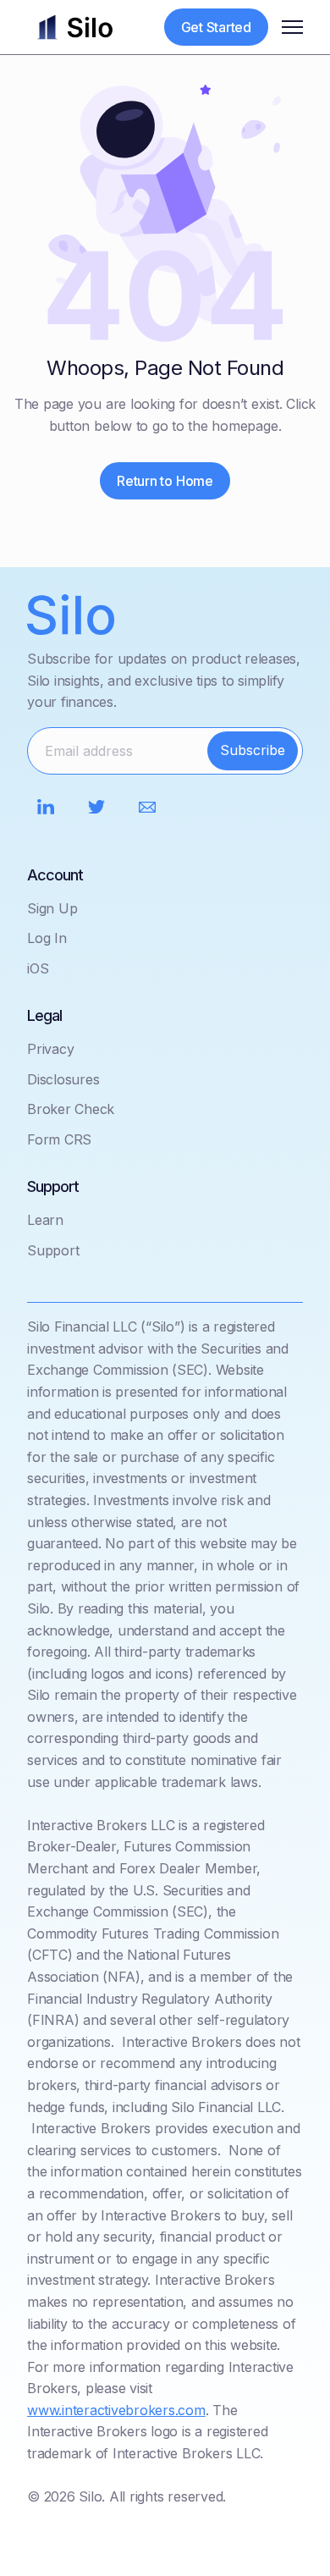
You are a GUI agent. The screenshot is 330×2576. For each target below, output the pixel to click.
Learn (45, 1220)
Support (53, 1250)
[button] (292, 27)
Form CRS (59, 1139)
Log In (47, 938)
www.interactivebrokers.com (116, 2410)
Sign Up (52, 908)
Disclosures (63, 1079)
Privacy (50, 1049)
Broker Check (71, 1109)
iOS (38, 968)
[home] (75, 27)
